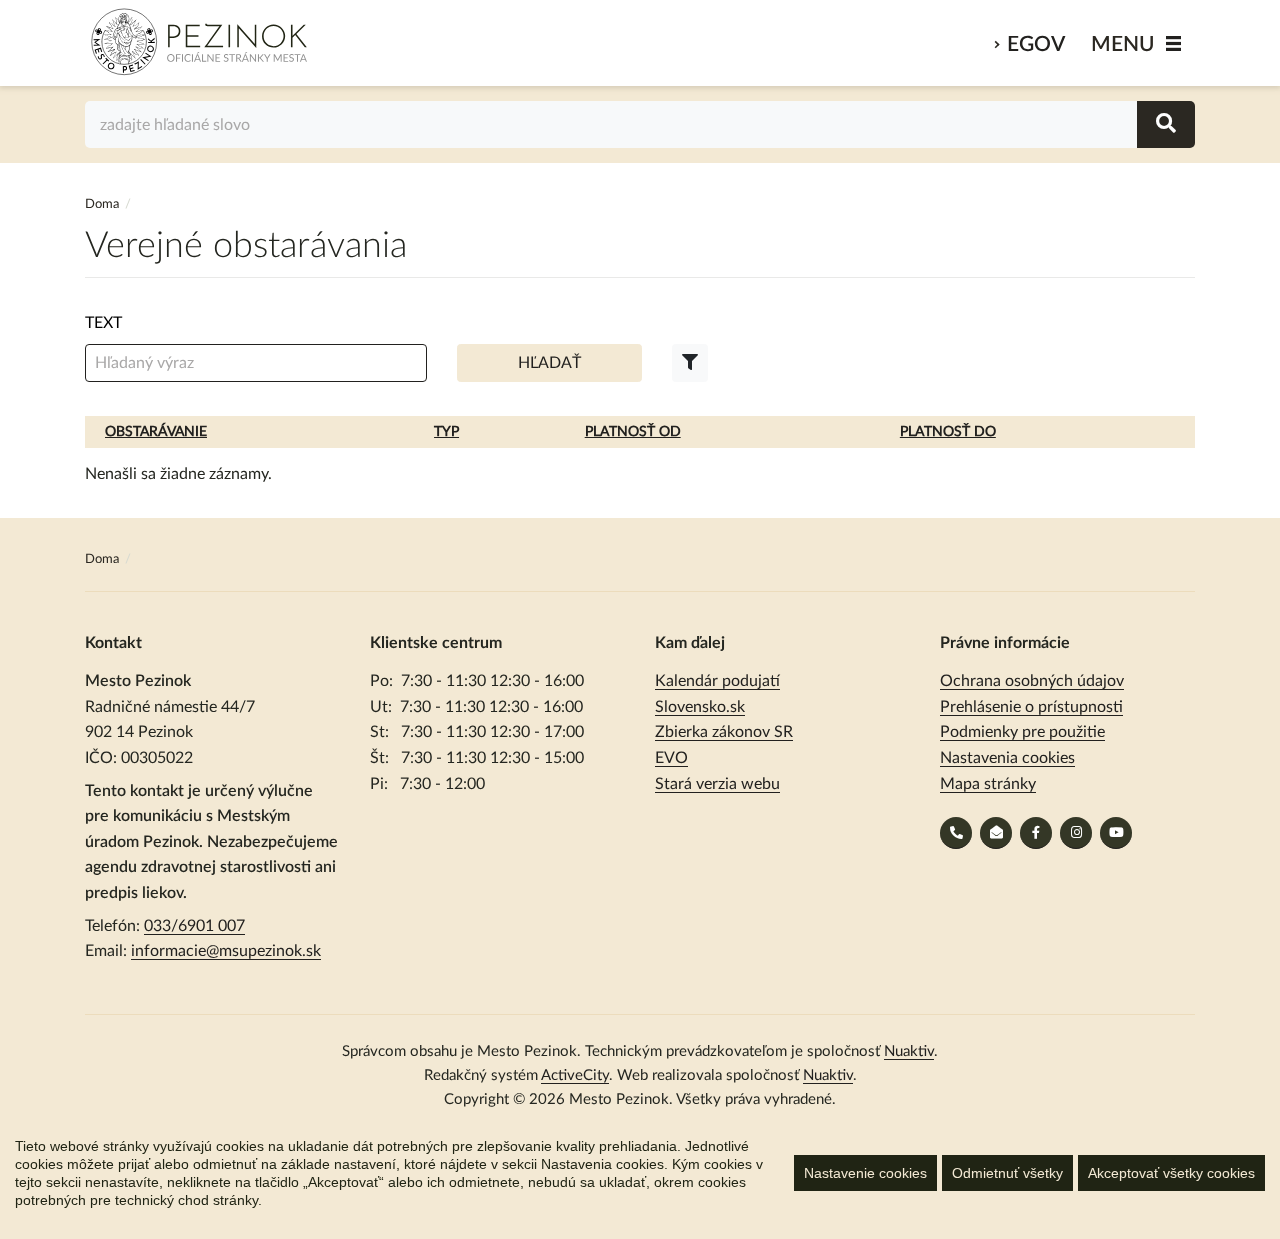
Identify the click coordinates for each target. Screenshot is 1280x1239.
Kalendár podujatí (717, 681)
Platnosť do (948, 432)
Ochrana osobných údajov (1032, 681)
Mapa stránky (988, 784)
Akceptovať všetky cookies (1171, 1173)
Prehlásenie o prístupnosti (1031, 707)
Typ (446, 432)
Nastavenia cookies (1007, 758)
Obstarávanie (156, 432)
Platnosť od (633, 432)
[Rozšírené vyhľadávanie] (690, 363)
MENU (1123, 44)
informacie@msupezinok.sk (226, 951)
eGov (1036, 44)
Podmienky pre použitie (1022, 732)
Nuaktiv (909, 1051)
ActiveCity (575, 1075)
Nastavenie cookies (865, 1173)
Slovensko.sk (700, 707)
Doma (103, 204)
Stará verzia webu (717, 784)
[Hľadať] (1166, 124)
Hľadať (549, 363)
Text (103, 323)
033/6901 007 (194, 926)
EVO (671, 758)
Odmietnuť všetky (1007, 1173)
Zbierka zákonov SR (724, 732)
